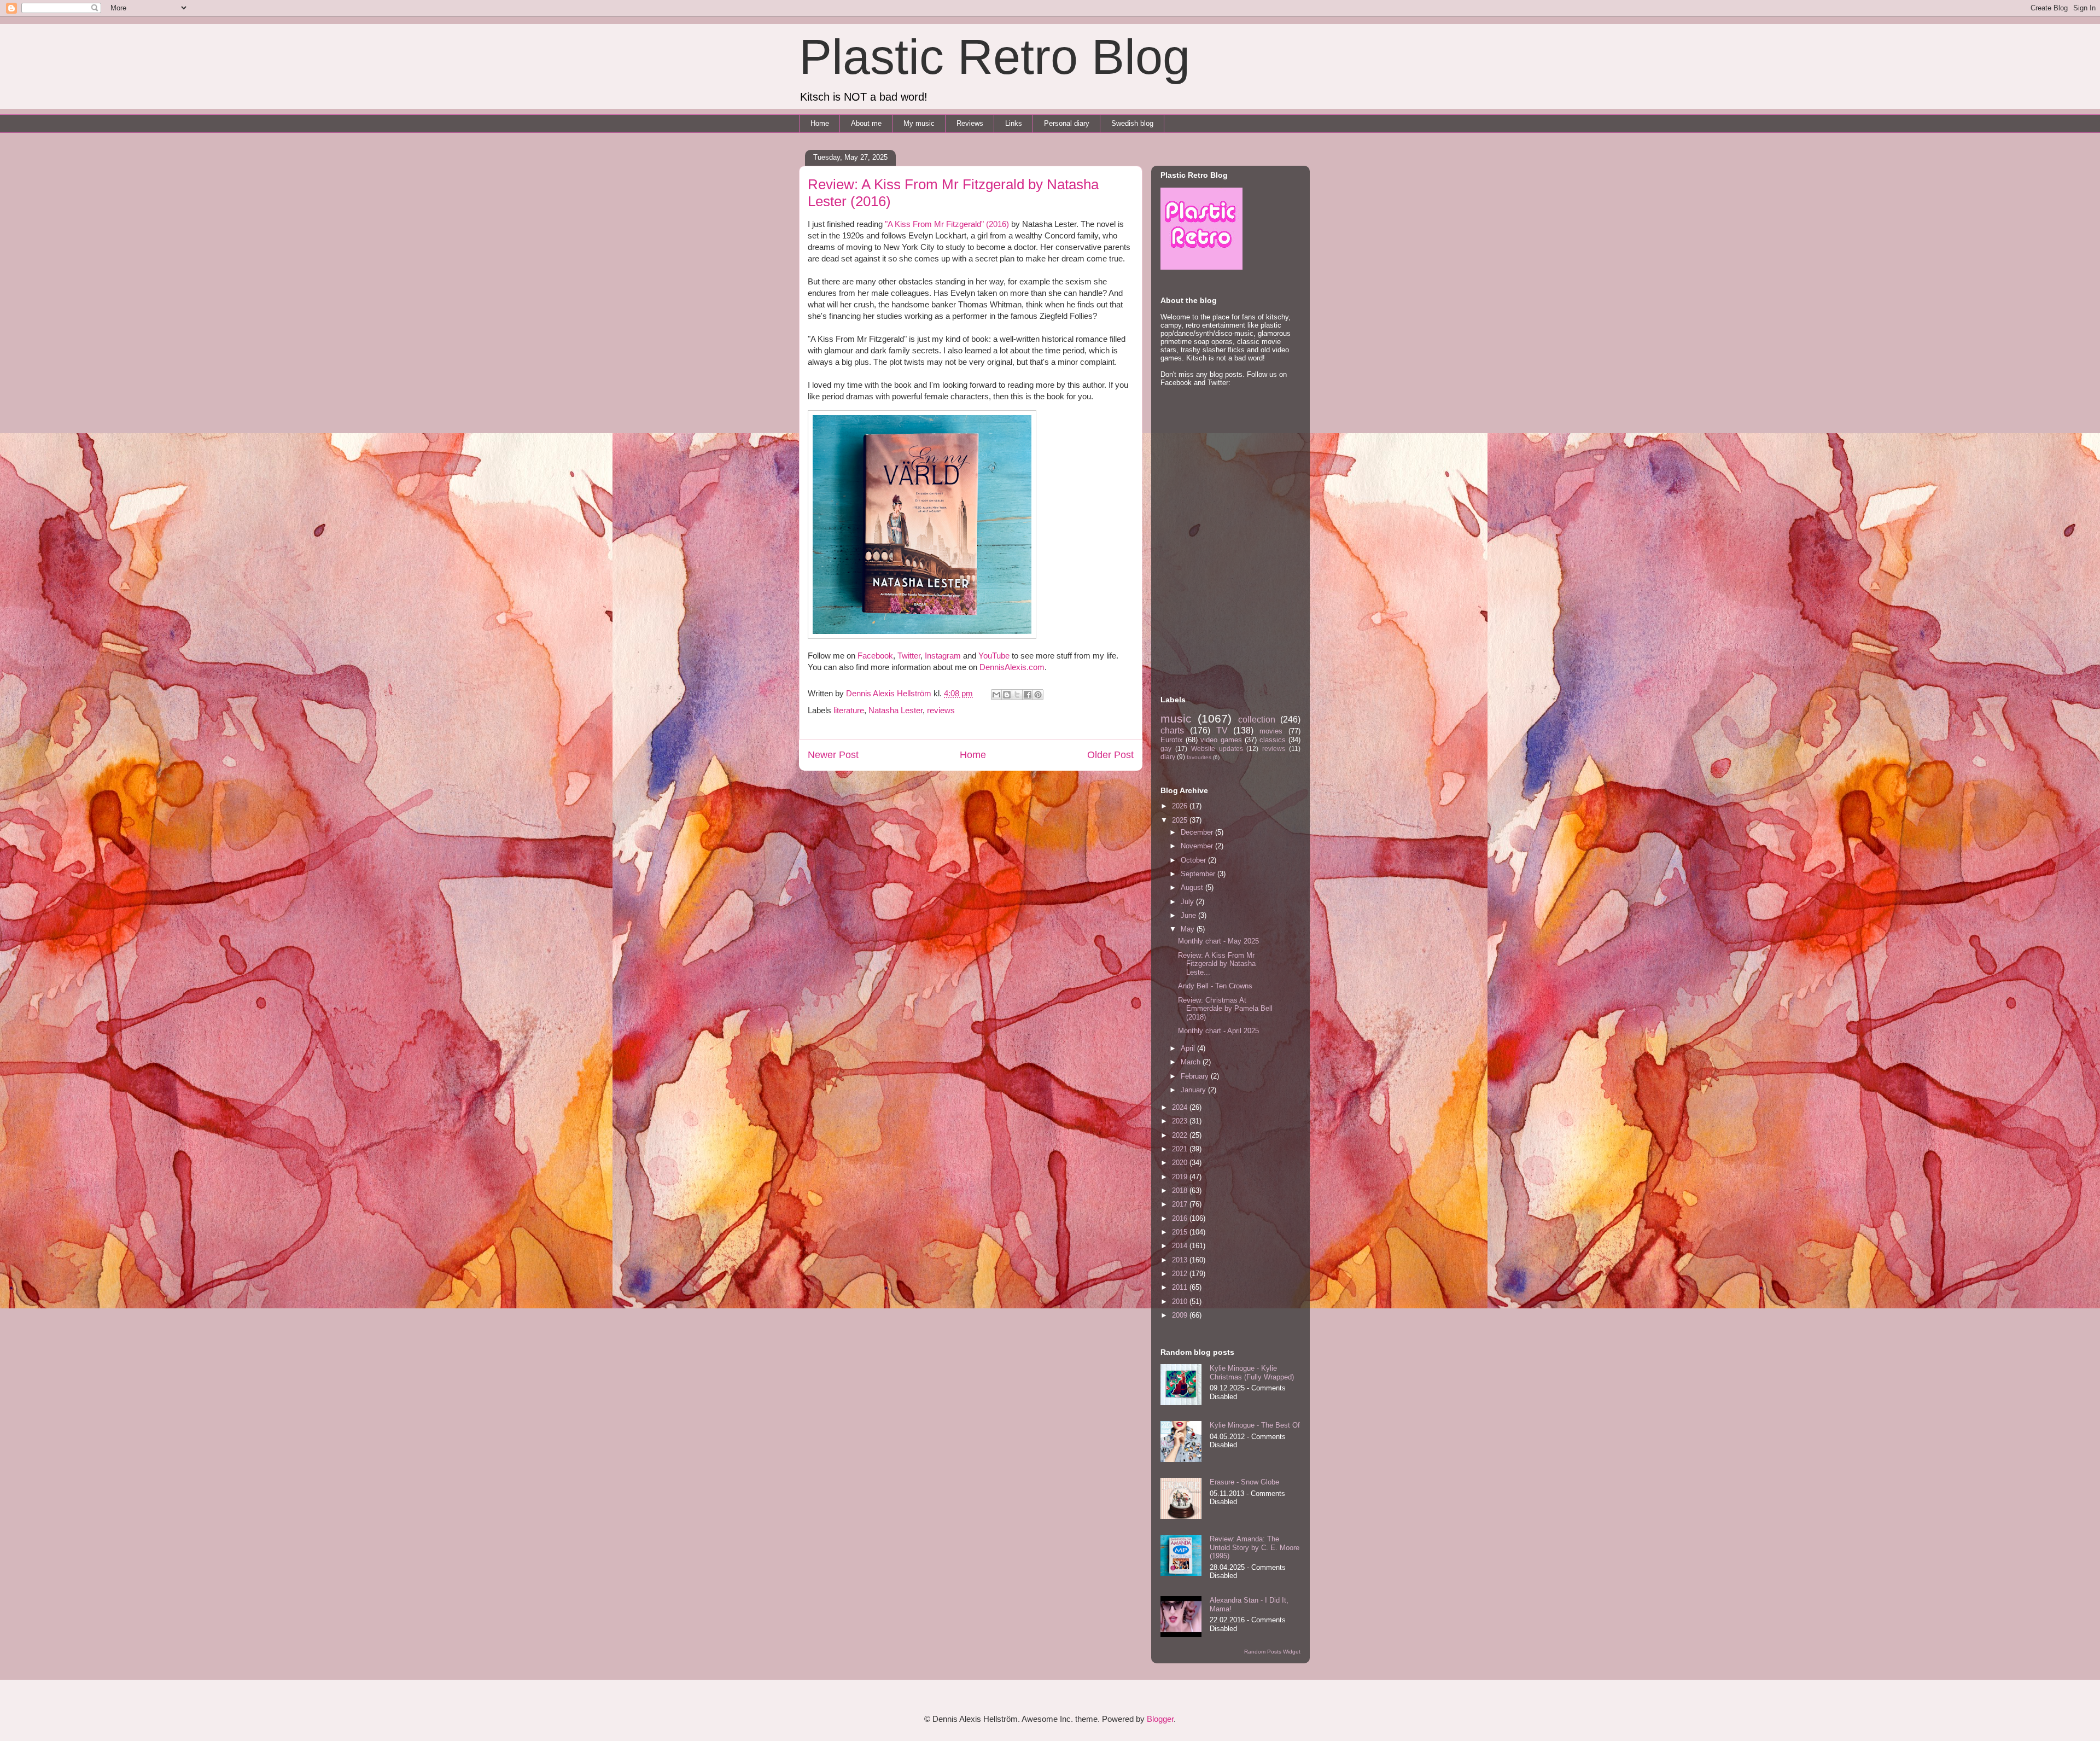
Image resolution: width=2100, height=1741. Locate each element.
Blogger (1160, 1719)
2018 (1181, 1190)
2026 (1181, 806)
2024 (1181, 1107)
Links (1014, 123)
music (1176, 718)
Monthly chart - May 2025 (1218, 941)
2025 (1181, 820)
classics (1273, 740)
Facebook (875, 656)
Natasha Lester (896, 710)
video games (1221, 740)
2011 (1181, 1287)
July (1188, 902)
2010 (1181, 1302)
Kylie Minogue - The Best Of (1255, 1425)
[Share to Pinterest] (1038, 695)
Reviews (970, 123)
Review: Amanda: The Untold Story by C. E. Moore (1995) (1255, 1547)
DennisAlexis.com (1012, 667)
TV (1222, 730)
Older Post (1110, 755)
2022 (1181, 1135)
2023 (1181, 1121)
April (1189, 1048)
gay (1166, 749)
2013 (1181, 1260)
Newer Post (833, 755)
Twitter (909, 656)
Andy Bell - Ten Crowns (1215, 986)
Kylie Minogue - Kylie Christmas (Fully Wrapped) (1252, 1373)
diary (1168, 757)
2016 (1181, 1218)
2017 (1181, 1204)
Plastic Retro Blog (994, 57)
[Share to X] (1017, 695)
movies (1271, 731)
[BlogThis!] (1007, 695)
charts (1172, 730)
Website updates (1217, 749)
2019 (1181, 1177)
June (1189, 915)
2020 (1181, 1163)
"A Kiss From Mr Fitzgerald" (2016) (947, 224)
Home (820, 123)
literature (849, 710)
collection (1257, 720)
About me (866, 123)
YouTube (994, 656)
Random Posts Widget (1272, 1652)
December (1198, 832)
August (1193, 887)
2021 (1181, 1149)
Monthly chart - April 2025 (1218, 1031)
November (1198, 846)
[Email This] (996, 695)
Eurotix (1172, 740)
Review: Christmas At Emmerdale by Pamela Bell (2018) (1225, 1009)
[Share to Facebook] (1028, 695)
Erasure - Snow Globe (1244, 1482)
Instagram (943, 656)
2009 (1181, 1315)
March (1192, 1062)
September (1199, 874)
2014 (1181, 1246)
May (1189, 929)
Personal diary (1067, 123)
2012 (1181, 1274)
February (1196, 1076)
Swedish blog (1132, 123)
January (1194, 1090)
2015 (1181, 1232)
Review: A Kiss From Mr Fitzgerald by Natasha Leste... (1217, 964)
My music (919, 123)
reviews (941, 710)
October (1194, 860)
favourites (1199, 757)
